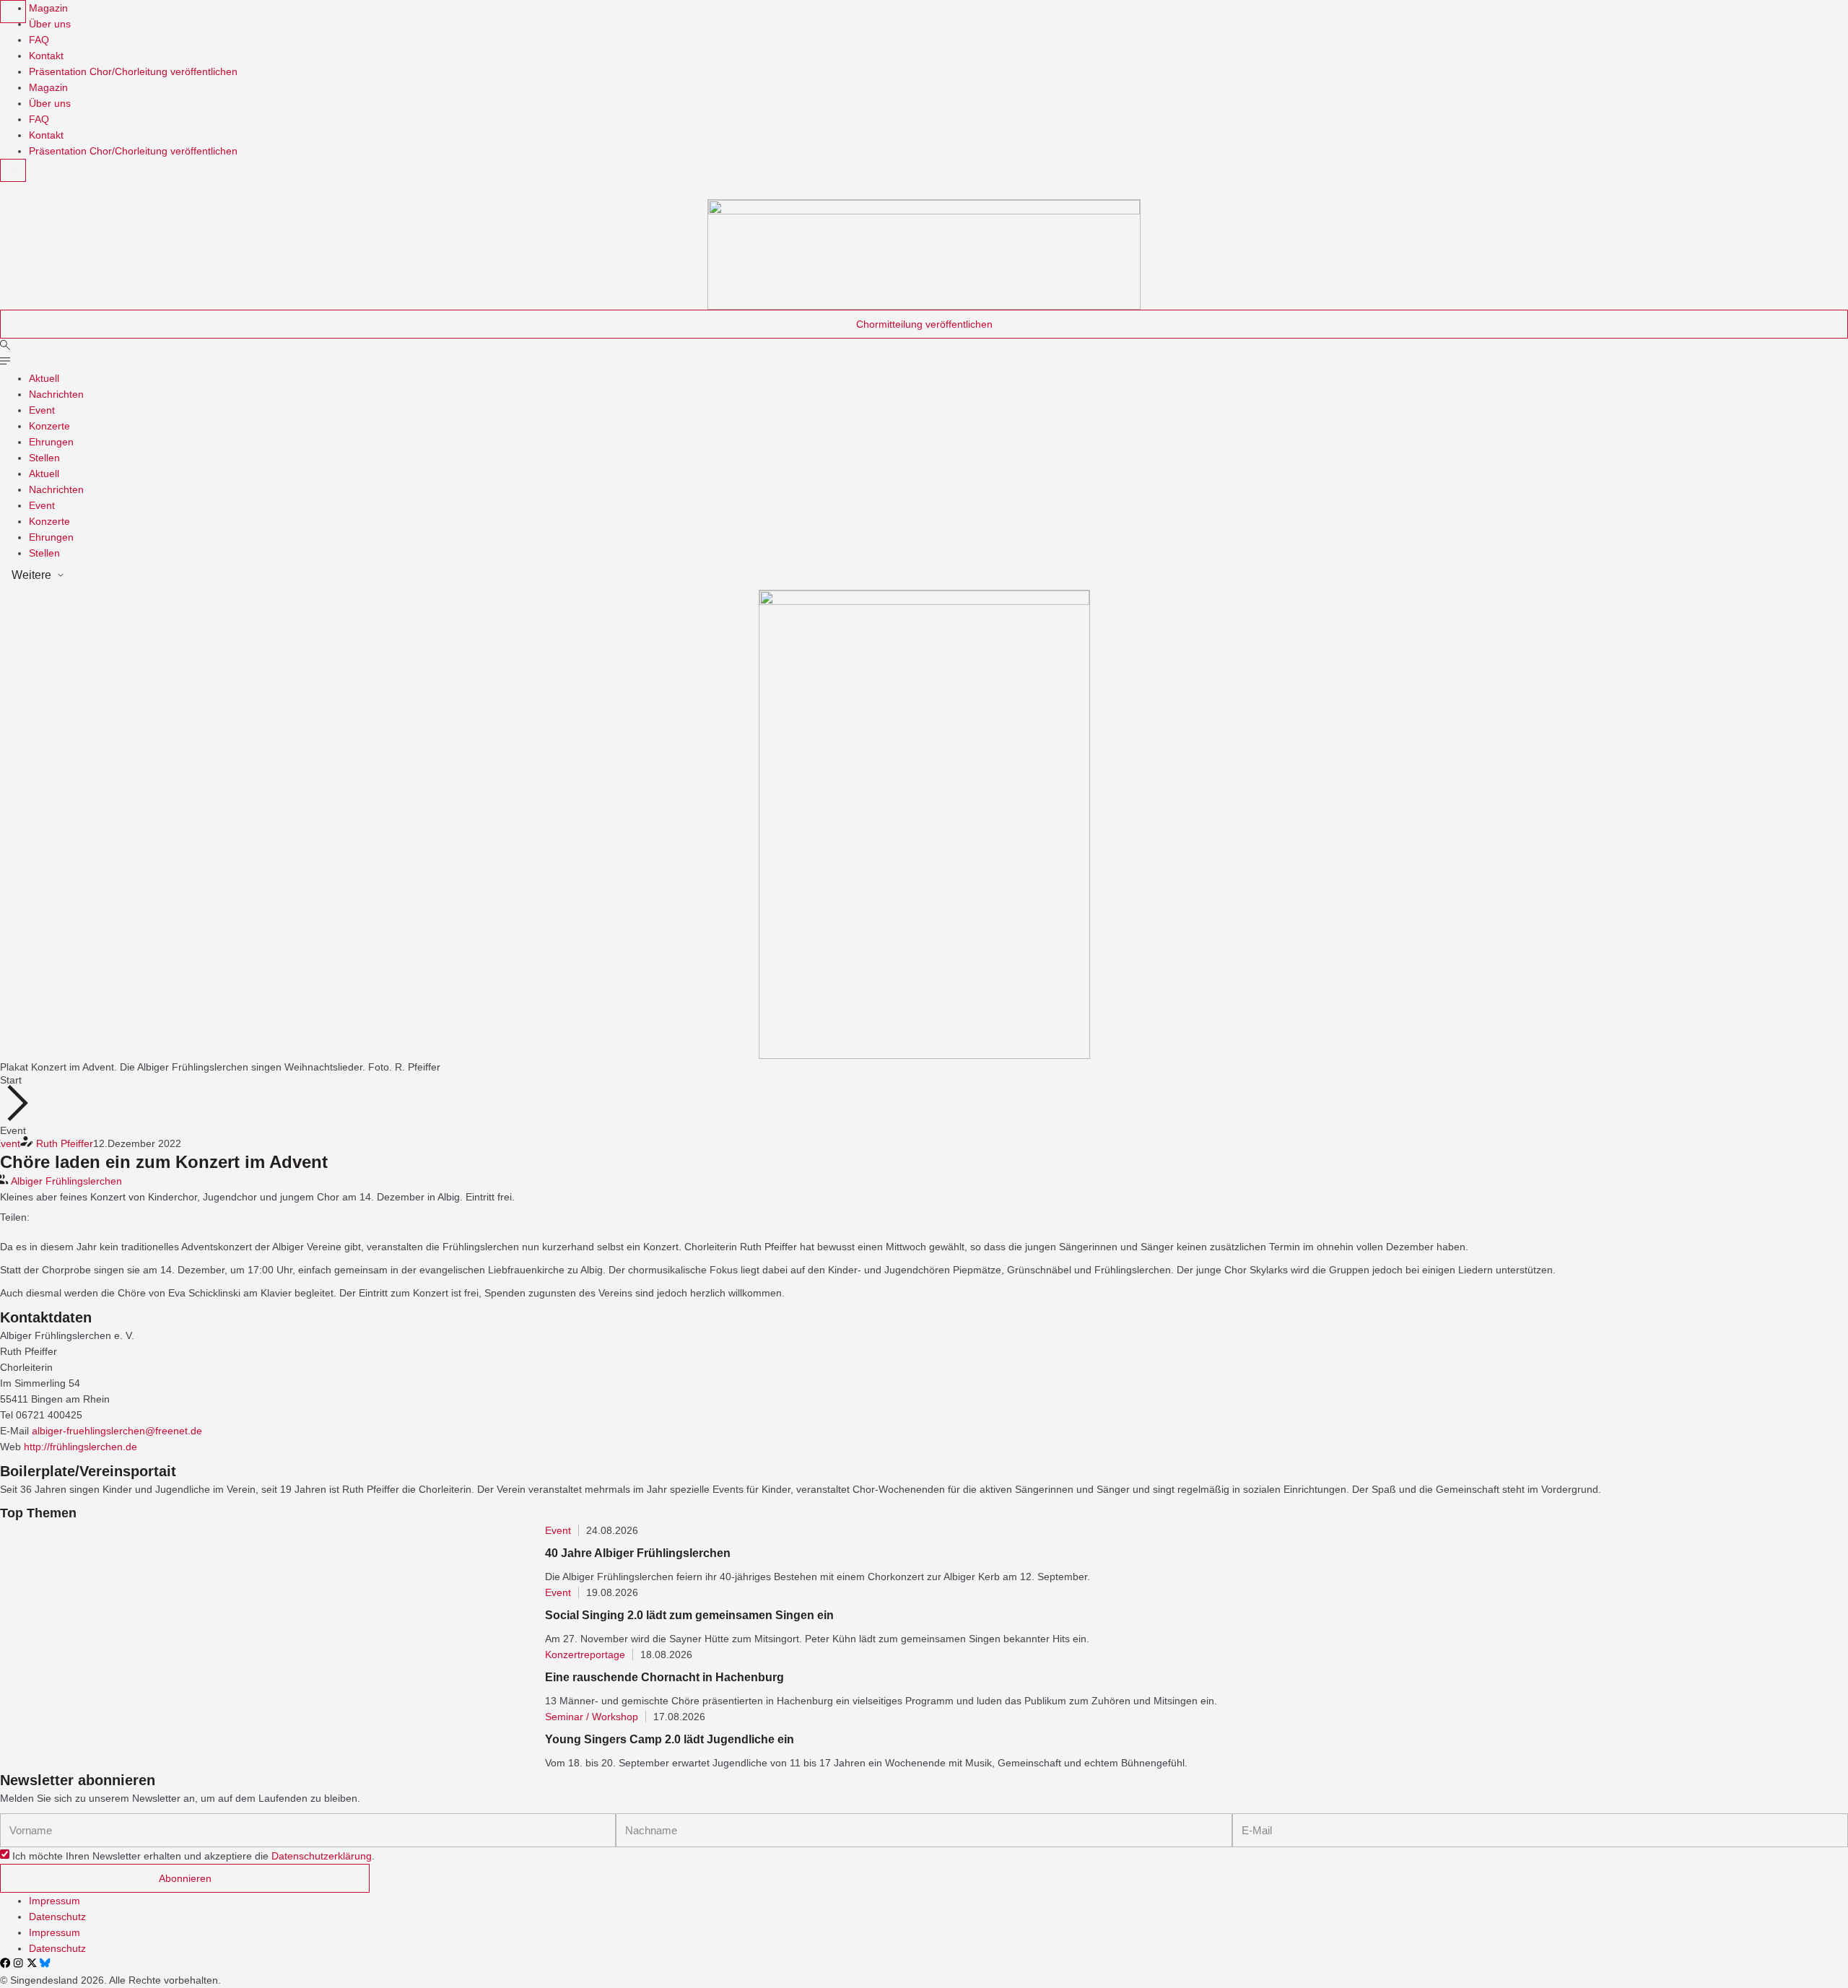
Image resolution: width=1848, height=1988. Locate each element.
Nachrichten (56, 394)
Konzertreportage (585, 1655)
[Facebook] (5, 1963)
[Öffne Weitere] (61, 575)
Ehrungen (51, 442)
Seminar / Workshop (592, 1717)
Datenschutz (57, 1917)
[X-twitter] (32, 1963)
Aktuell (44, 378)
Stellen (44, 458)
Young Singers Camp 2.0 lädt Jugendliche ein (670, 1739)
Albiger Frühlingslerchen (66, 1181)
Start (11, 1080)
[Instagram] (18, 1963)
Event (42, 410)
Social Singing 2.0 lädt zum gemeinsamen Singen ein (689, 1615)
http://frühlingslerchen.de (80, 1447)
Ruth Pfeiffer (65, 1143)
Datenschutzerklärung (322, 1856)
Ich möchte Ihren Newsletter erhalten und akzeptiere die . (193, 1856)
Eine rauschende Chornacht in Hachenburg (664, 1677)
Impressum (55, 1901)
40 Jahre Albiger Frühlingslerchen (638, 1553)
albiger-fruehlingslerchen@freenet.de (117, 1431)
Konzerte (49, 426)
